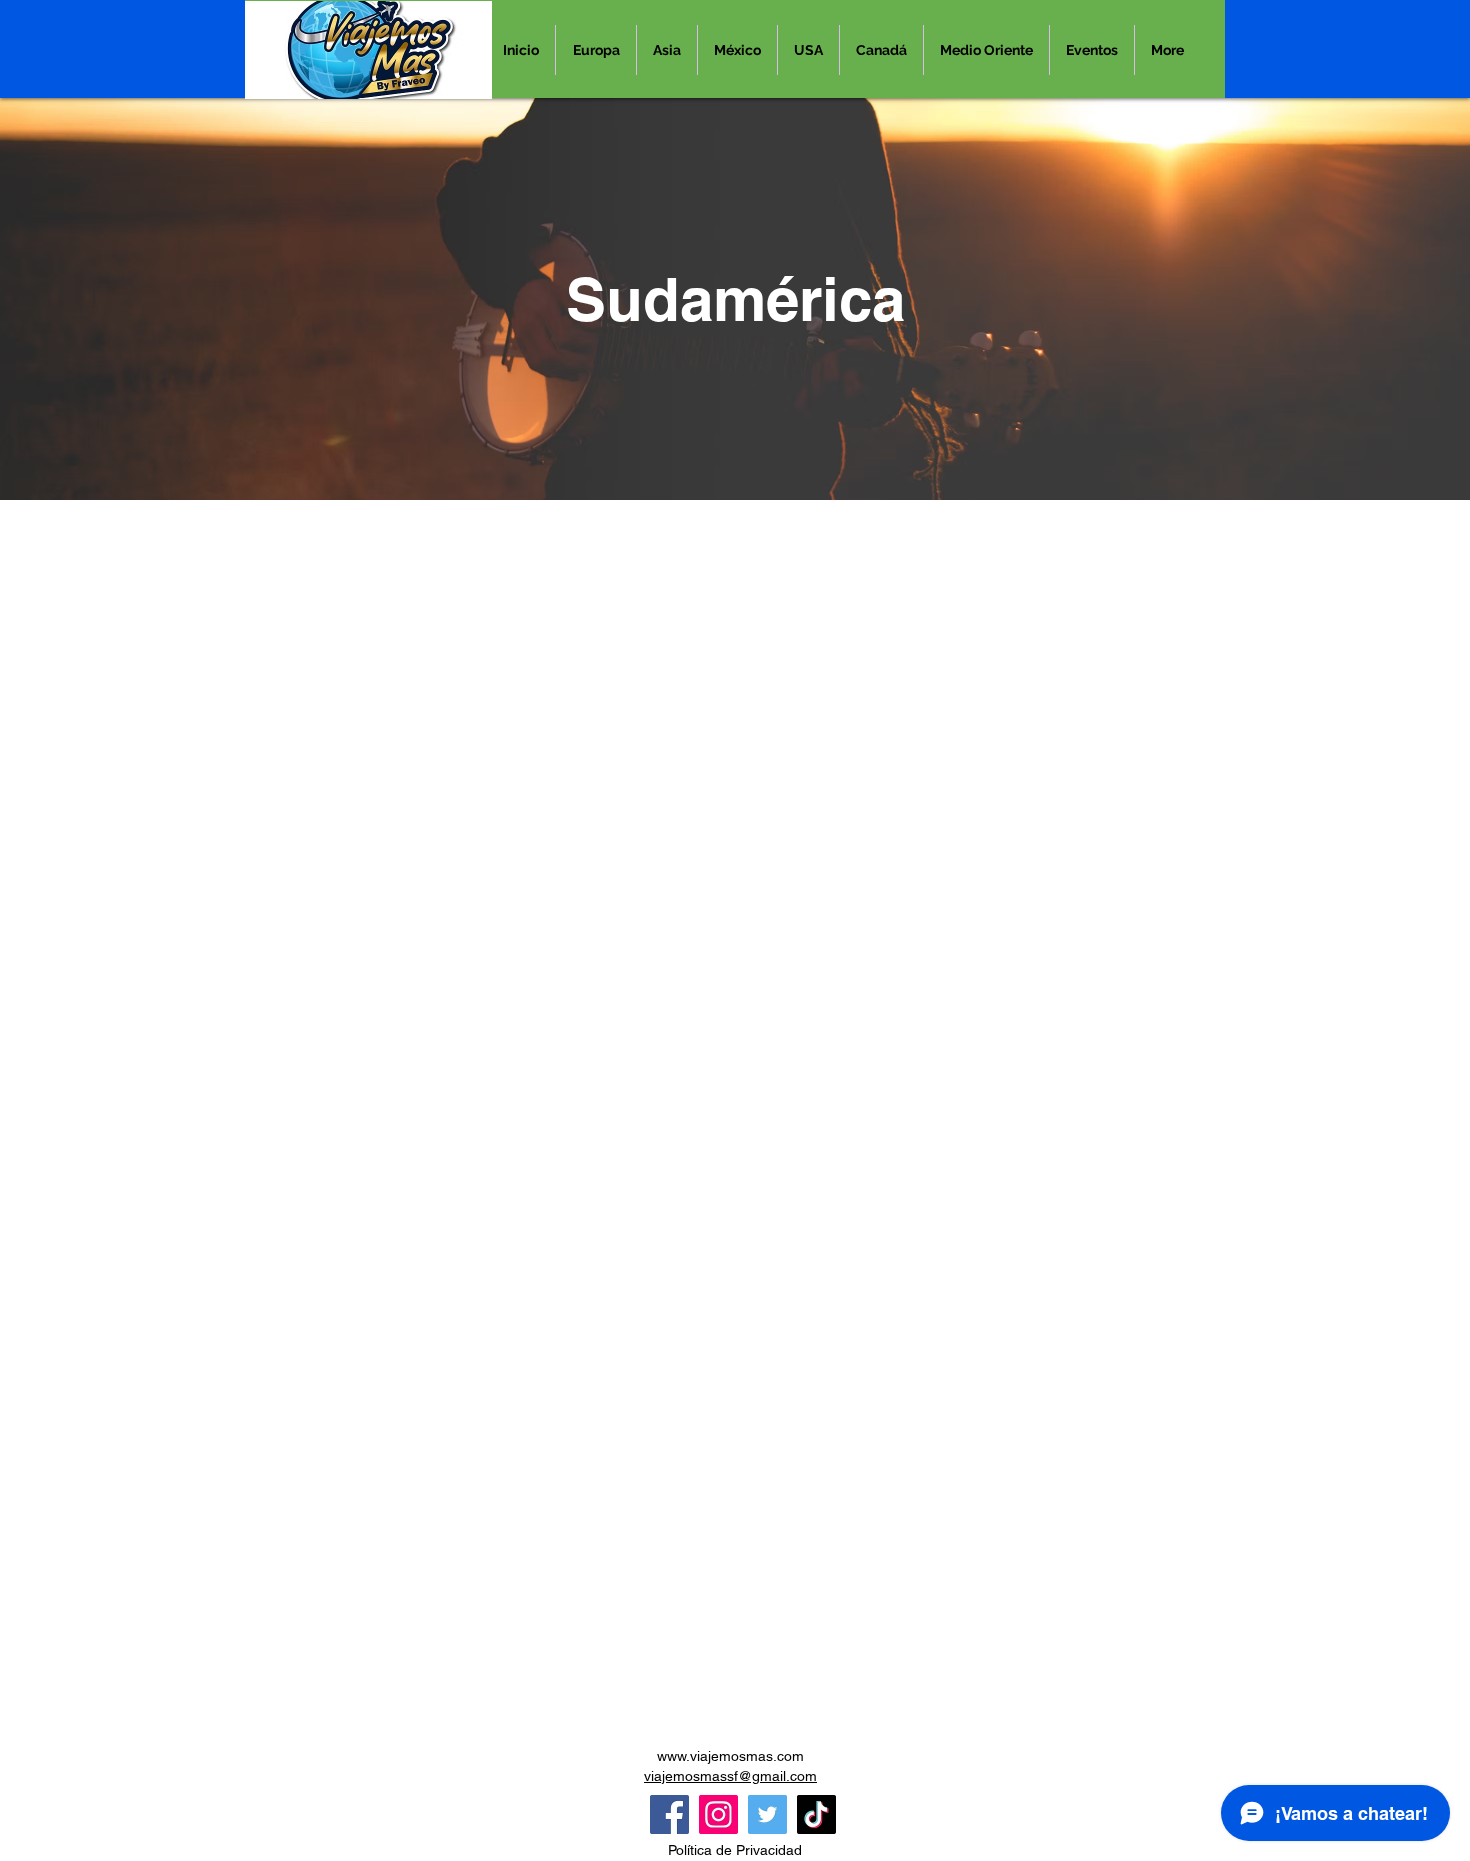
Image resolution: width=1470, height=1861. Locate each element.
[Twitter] (767, 1814)
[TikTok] (816, 1814)
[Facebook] (669, 1814)
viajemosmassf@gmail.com (730, 1776)
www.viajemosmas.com (730, 1756)
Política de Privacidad (735, 1850)
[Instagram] (718, 1814)
